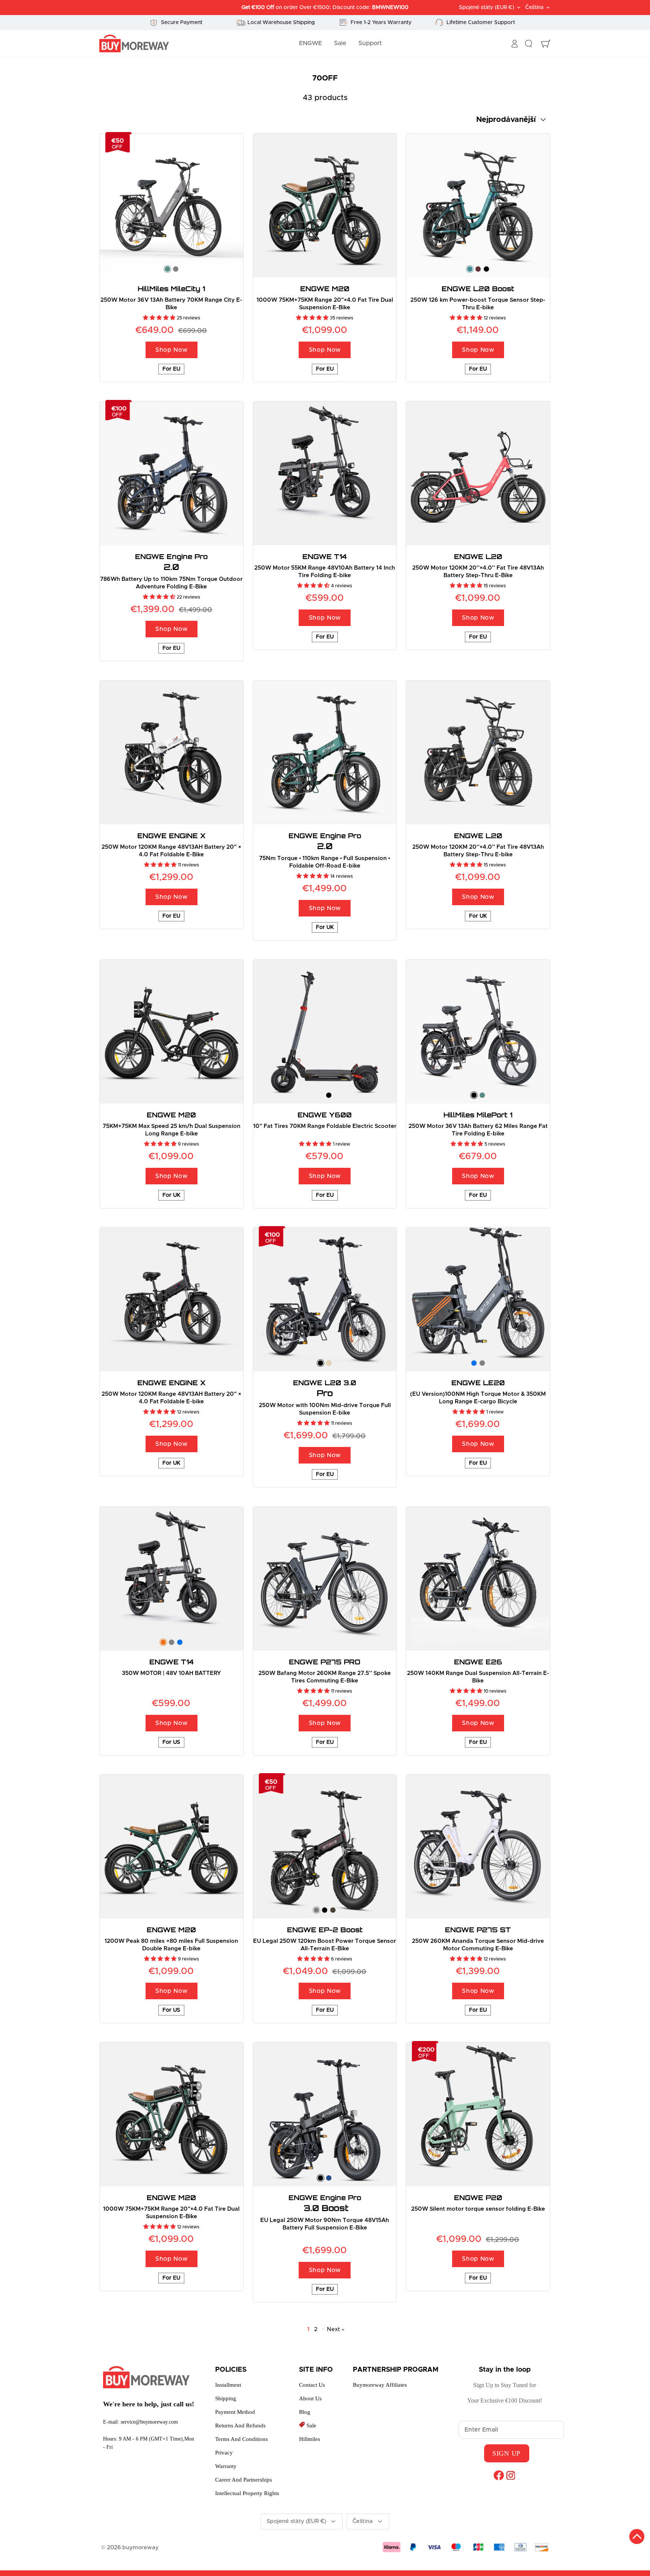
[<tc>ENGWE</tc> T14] (325, 473)
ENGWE (311, 43)
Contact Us (312, 2385)
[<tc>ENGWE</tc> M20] (325, 205)
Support (370, 43)
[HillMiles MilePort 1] (478, 1032)
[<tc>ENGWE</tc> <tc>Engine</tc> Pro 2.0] (172, 473)
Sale (340, 43)
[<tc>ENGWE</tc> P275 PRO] (325, 1579)
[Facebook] (499, 2475)
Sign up (506, 2453)
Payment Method (235, 2412)
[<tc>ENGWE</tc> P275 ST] (478, 1847)
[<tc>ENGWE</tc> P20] (478, 2114)
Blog (305, 2412)
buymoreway (140, 2548)
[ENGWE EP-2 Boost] (325, 1847)
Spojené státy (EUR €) (487, 8)
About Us (310, 2398)
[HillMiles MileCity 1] (172, 205)
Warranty (226, 2466)
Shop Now (171, 350)
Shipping (226, 2398)
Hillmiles (310, 2439)
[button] (160, 318)
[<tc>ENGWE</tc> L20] (478, 473)
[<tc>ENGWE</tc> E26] (478, 1579)
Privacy (224, 2453)
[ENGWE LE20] (478, 1299)
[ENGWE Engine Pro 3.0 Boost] (325, 2114)
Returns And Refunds (240, 2426)
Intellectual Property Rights (247, 2493)
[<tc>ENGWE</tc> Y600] (325, 1032)
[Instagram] (511, 2475)
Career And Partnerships (244, 2480)
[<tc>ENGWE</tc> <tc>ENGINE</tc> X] (172, 752)
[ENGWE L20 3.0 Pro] (325, 1299)
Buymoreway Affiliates (380, 2385)
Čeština (534, 8)
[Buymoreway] (134, 44)
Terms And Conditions (241, 2439)
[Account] (515, 44)
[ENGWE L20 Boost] (478, 205)
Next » (336, 2329)
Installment (228, 2385)
